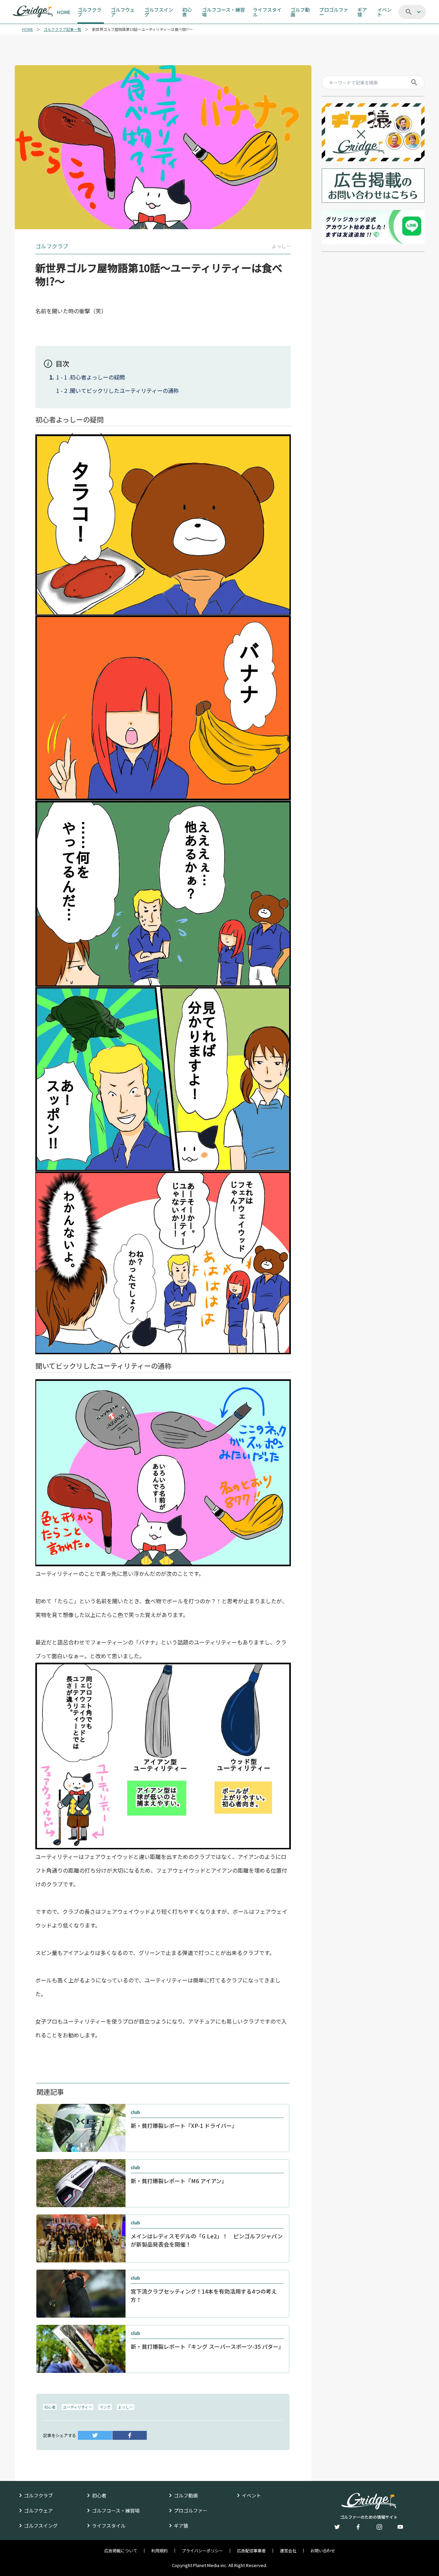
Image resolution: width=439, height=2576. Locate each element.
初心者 (50, 2407)
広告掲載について (121, 2551)
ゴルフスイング (41, 2526)
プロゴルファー (191, 2510)
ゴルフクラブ (38, 2495)
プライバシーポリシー (202, 2551)
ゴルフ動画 (186, 2495)
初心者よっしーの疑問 (97, 377)
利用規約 (159, 2551)
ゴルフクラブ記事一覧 (62, 29)
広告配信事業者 (251, 2551)
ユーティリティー (78, 2407)
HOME (27, 29)
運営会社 (288, 2551)
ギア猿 (181, 2526)
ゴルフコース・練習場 (116, 2510)
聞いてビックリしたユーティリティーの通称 (124, 390)
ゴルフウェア (38, 2510)
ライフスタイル (109, 2526)
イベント (251, 2495)
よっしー (126, 2407)
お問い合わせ (323, 2551)
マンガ (105, 2407)
